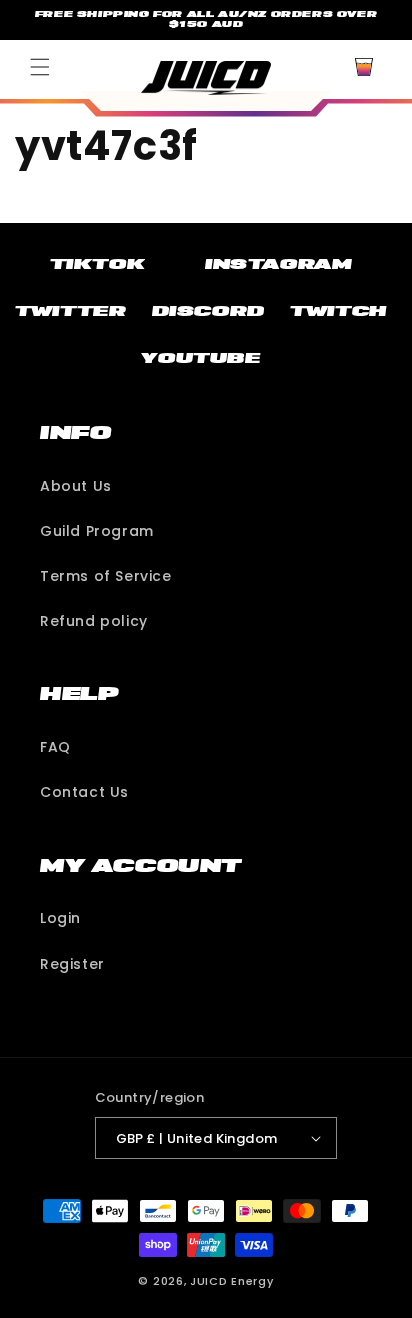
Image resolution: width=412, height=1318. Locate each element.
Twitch (338, 311)
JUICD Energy (231, 1281)
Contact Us (84, 792)
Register (72, 964)
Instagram (278, 264)
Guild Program (97, 531)
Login (60, 918)
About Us (76, 486)
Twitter (70, 311)
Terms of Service (106, 576)
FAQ (55, 747)
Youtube (200, 358)
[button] (40, 67)
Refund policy (94, 621)
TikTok (98, 264)
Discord (208, 311)
